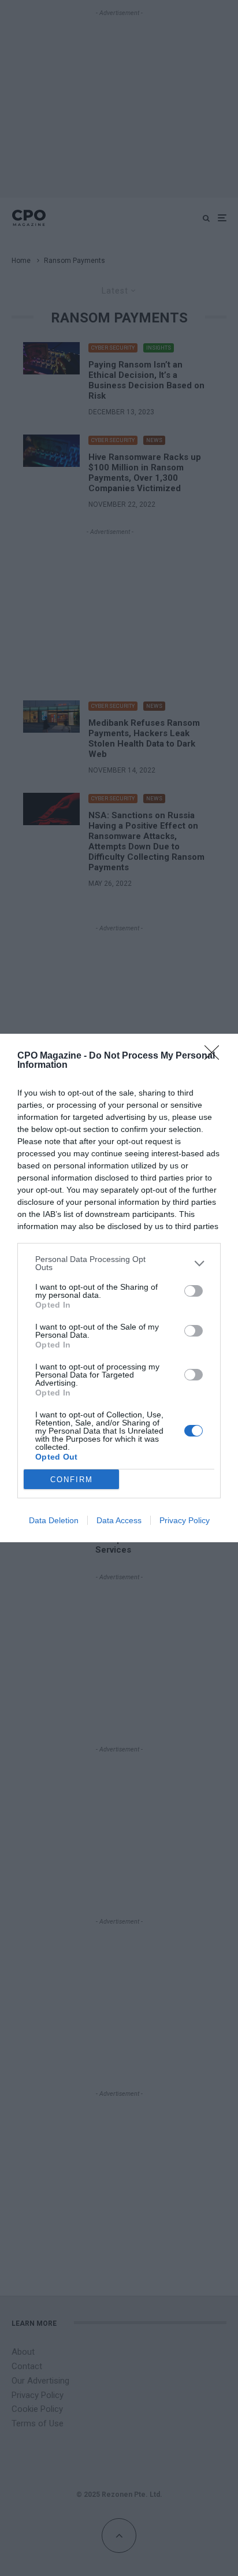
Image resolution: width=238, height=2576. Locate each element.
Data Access (119, 1520)
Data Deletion (54, 1520)
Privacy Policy (185, 1520)
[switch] (194, 1291)
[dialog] (119, 1288)
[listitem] (119, 1263)
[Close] (215, 1056)
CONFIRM (72, 1480)
